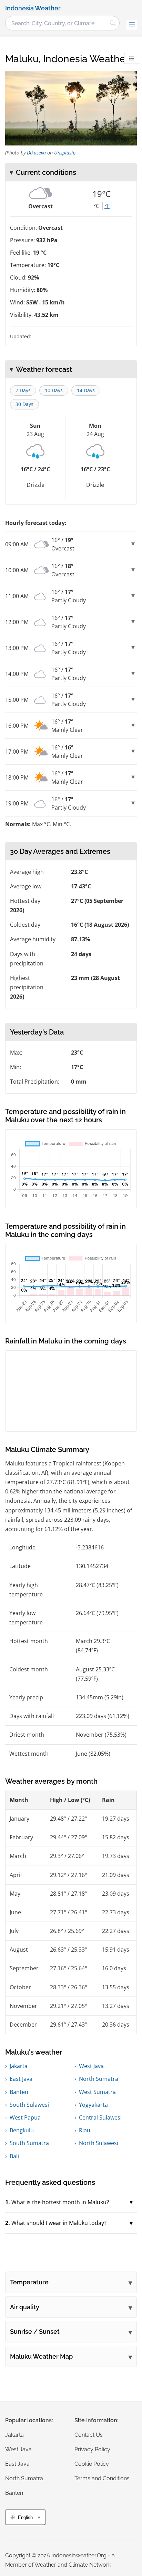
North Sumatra (99, 2079)
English (25, 2517)
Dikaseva (36, 153)
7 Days (23, 390)
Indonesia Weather (33, 8)
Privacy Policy (92, 2449)
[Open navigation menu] (132, 25)
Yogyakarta (93, 2105)
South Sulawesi (29, 2105)
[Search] (113, 23)
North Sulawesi (99, 2143)
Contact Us (89, 2435)
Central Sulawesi (100, 2117)
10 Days (54, 390)
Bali (14, 2156)
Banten (19, 2092)
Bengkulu (22, 2130)
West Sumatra (97, 2092)
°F (107, 206)
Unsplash (64, 153)
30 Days (24, 404)
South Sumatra (29, 2143)
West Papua (25, 2117)
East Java (21, 2079)
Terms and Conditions (102, 2478)
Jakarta (19, 2066)
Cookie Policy (92, 2464)
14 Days (86, 390)
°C (96, 206)
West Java (91, 2066)
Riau (85, 2130)
